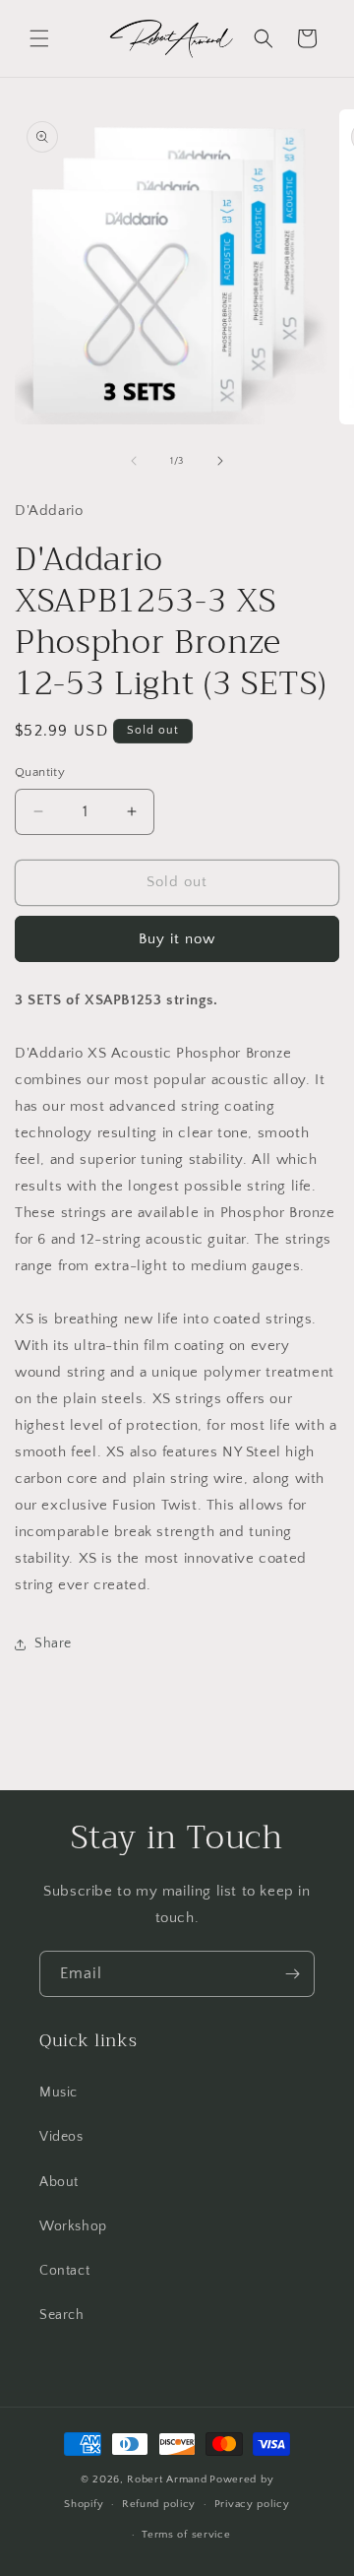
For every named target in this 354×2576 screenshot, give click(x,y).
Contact (64, 2271)
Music (59, 2093)
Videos (61, 2137)
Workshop (73, 2226)
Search (62, 2315)
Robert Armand (167, 2479)
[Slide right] (220, 461)
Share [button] (53, 1643)
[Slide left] (134, 461)
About (59, 2182)
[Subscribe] (292, 1974)
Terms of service (186, 2535)
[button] (39, 38)
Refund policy (159, 2504)
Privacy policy (252, 2504)
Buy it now (177, 939)
